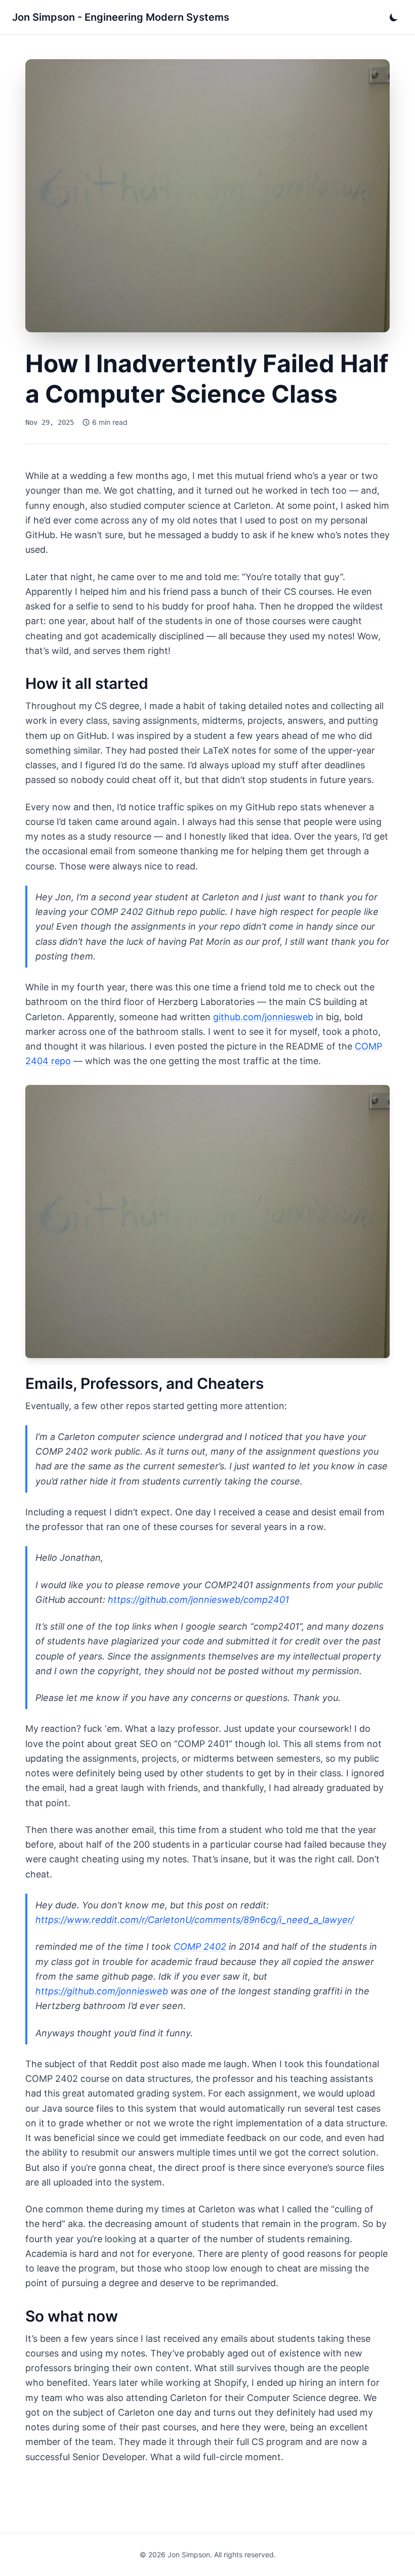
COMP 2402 (200, 1947)
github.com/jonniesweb (263, 1017)
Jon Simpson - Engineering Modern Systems (121, 17)
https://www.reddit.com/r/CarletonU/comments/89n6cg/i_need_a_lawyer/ (195, 1920)
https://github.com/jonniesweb (102, 1991)
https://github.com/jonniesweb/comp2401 (198, 1600)
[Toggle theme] (394, 17)
